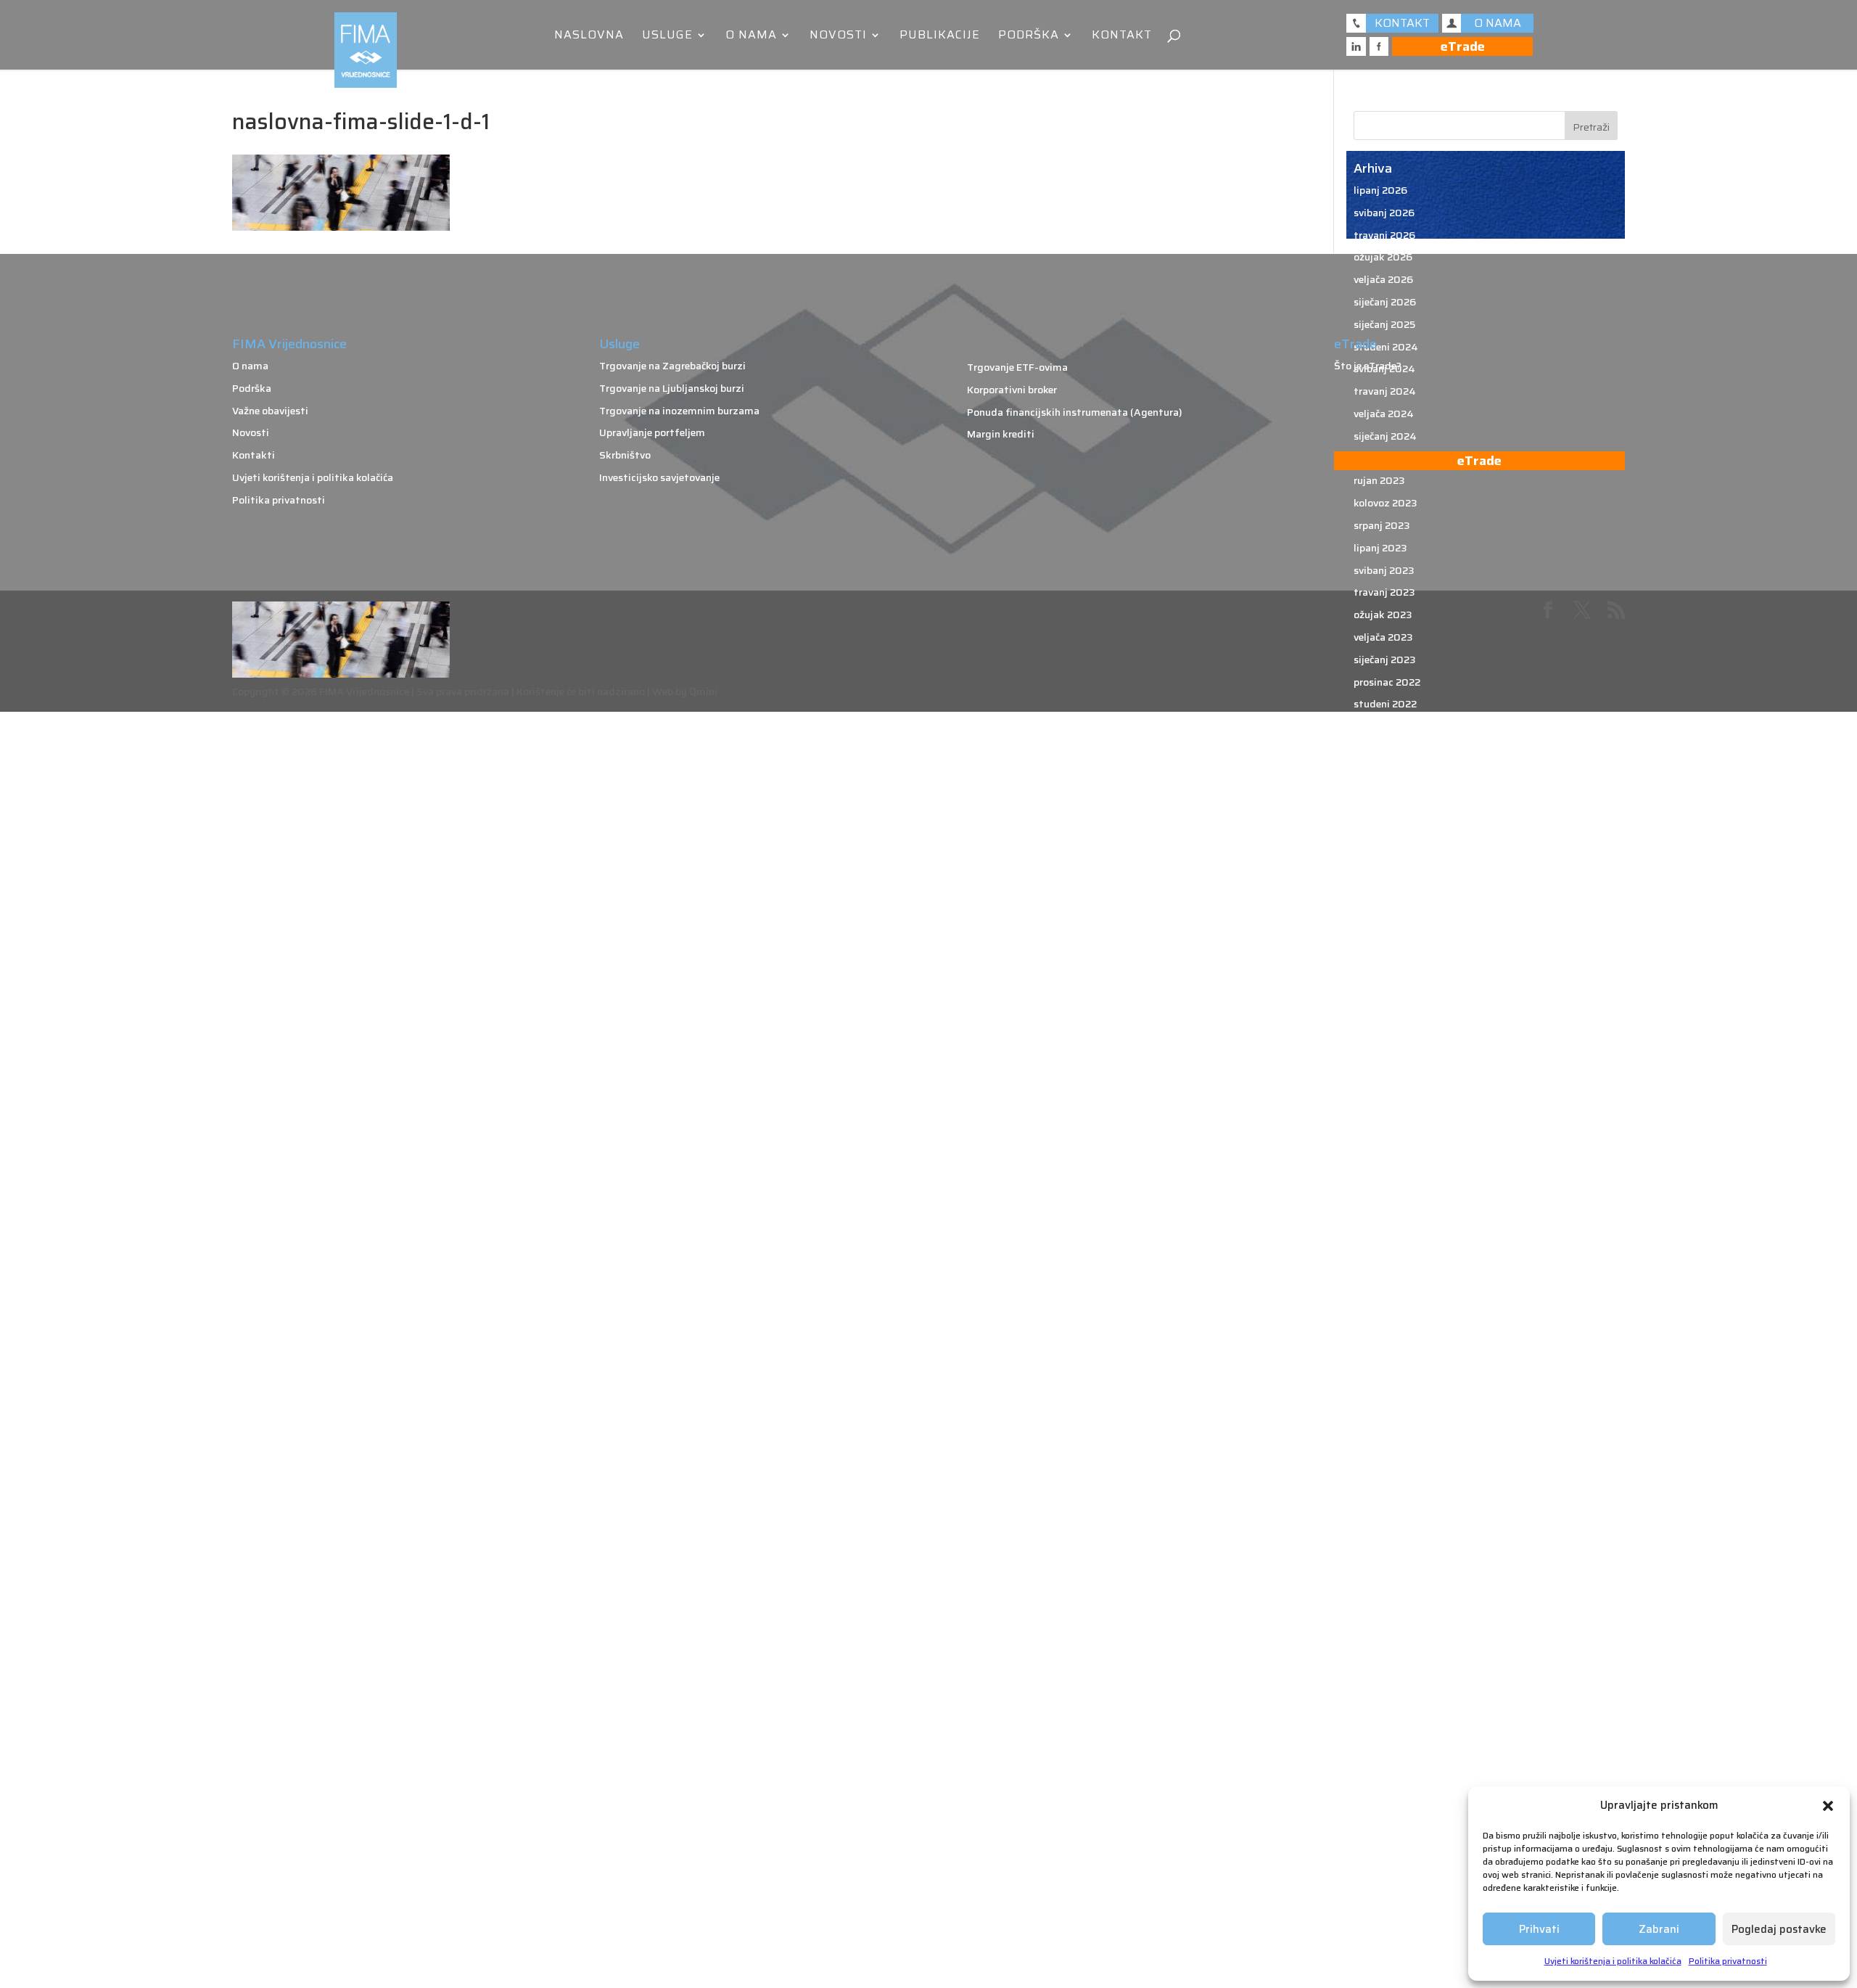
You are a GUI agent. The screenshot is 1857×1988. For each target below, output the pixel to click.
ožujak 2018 (1383, 1933)
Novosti (838, 37)
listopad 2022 (1387, 726)
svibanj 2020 (1384, 1374)
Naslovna (589, 37)
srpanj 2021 (1381, 1061)
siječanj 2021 (1384, 1196)
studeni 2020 (1386, 1240)
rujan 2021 (1378, 1016)
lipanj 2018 (1380, 1889)
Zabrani (1659, 1929)
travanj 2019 (1384, 1665)
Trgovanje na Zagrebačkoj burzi (672, 366)
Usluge (667, 37)
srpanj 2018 (1382, 1866)
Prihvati (1539, 1929)
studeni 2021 (1384, 972)
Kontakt (1122, 37)
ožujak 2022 (1383, 883)
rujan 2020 (1380, 1285)
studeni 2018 (1385, 1777)
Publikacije (940, 37)
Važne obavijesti (270, 411)
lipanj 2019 (1380, 1620)
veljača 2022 (1383, 905)
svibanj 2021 (1383, 1106)
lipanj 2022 (1380, 816)
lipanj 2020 (1381, 1352)
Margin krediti (1001, 434)
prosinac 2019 (1387, 1486)
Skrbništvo (625, 455)
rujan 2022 (1379, 749)
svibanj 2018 (1384, 1910)
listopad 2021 (1386, 995)
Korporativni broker (1012, 390)
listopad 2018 (1387, 1799)
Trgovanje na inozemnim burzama (679, 411)
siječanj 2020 (1385, 1463)
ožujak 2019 (1383, 1687)
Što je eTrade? (1368, 366)
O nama (751, 37)
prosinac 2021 (1386, 950)
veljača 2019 (1383, 1709)
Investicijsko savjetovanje (659, 477)
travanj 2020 (1385, 1397)
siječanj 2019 (1384, 1732)
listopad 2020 (1388, 1262)
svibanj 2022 (1384, 838)
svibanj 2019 (1384, 1643)
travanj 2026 (1384, 235)
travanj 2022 (1384, 860)
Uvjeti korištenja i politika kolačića (1613, 1961)
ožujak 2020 (1383, 1419)
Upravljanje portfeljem (652, 432)
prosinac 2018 (1387, 1754)
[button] (1828, 1806)
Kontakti (254, 455)
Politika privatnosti (1728, 1961)
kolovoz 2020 (1386, 1307)
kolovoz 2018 (1385, 1844)
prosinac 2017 (1387, 1978)
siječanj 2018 (1384, 1955)
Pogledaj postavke (1779, 1929)
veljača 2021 (1382, 1173)
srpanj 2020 (1382, 1330)
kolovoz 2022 (1385, 771)
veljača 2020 (1384, 1442)
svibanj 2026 (1384, 213)
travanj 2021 (1383, 1128)
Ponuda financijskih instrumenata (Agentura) (1075, 412)
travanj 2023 (1384, 592)
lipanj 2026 (1380, 190)
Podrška (1029, 37)
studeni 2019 (1385, 1508)
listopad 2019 (1387, 1531)
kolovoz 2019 (1385, 1575)
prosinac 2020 (1388, 1218)
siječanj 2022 (1384, 927)
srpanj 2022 (1382, 794)
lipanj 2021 (1379, 1084)
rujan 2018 (1379, 1821)
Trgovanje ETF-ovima (1017, 367)
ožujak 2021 (1382, 1151)
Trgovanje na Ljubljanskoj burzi (672, 388)
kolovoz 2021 (1384, 1039)
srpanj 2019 (1382, 1598)
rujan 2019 (1379, 1553)
